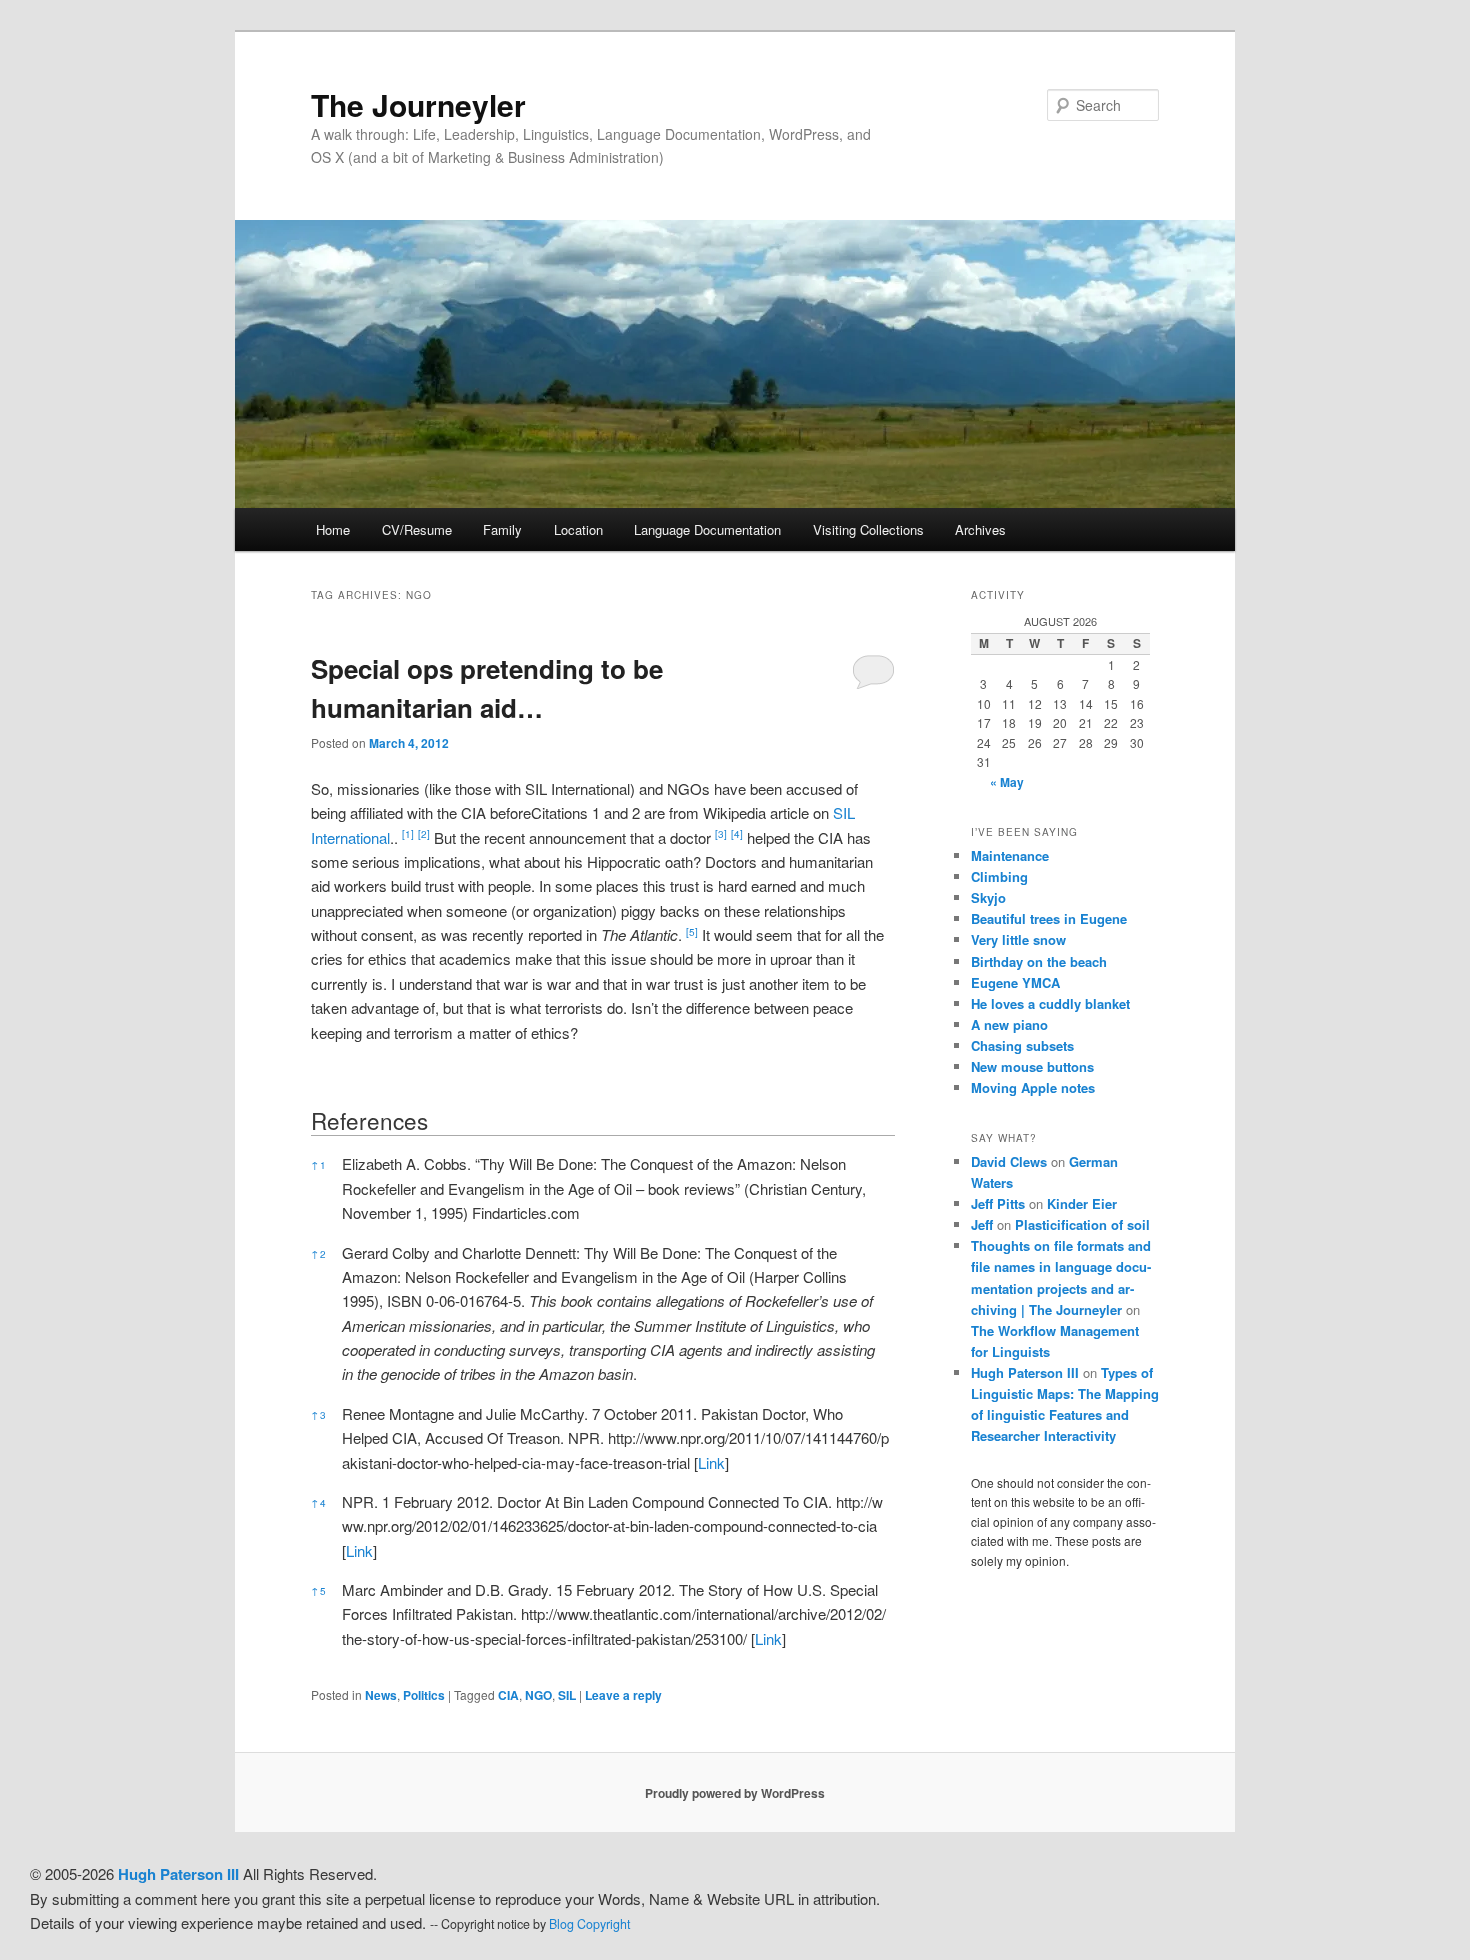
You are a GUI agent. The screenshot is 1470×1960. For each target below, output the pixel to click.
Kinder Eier (1082, 1203)
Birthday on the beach (1039, 961)
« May (1007, 782)
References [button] (369, 1120)
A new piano (1009, 1024)
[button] (408, 837)
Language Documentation (707, 529)
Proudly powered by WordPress (735, 1793)
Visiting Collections (868, 529)
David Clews (1009, 1161)
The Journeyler (418, 104)
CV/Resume (417, 529)
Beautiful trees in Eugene (1049, 918)
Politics (424, 1695)
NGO (538, 1695)
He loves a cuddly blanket (1050, 1003)
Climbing (999, 876)
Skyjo (988, 897)
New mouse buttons (1032, 1066)
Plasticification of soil (1082, 1224)
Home (333, 529)
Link (711, 1462)
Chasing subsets (1022, 1045)
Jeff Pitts (998, 1203)
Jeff (982, 1224)
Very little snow (1018, 939)
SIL (567, 1695)
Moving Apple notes (1033, 1087)
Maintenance (1010, 855)
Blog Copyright (589, 1924)
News (381, 1695)
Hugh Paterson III (1025, 1372)
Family (502, 529)
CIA (508, 1695)
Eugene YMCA (1015, 982)
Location (578, 529)
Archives (980, 529)
